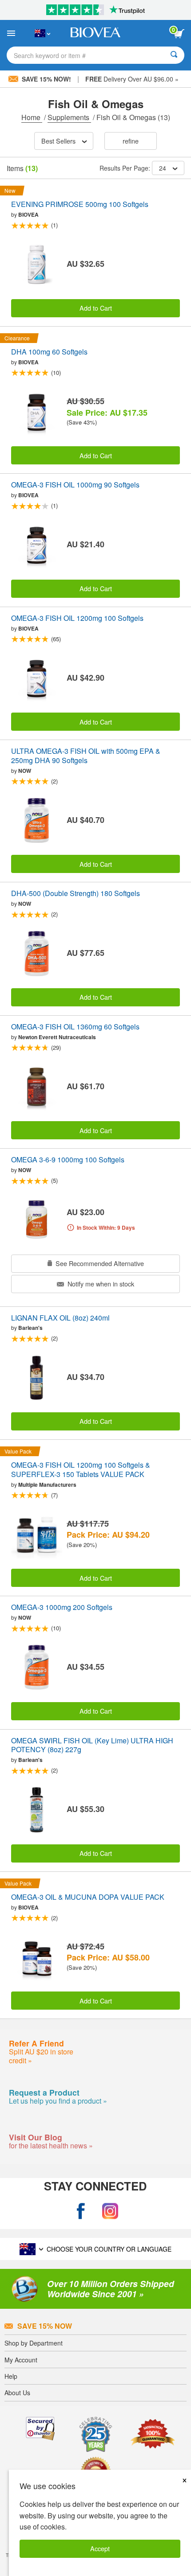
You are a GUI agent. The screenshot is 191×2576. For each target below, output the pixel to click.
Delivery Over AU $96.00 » (132, 79)
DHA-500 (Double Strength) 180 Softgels (76, 894)
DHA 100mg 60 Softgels (49, 352)
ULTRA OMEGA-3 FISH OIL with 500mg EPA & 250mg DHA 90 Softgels (86, 756)
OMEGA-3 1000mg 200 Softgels (62, 1608)
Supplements (69, 117)
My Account (21, 2360)
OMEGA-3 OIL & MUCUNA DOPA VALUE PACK (88, 1897)
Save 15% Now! (46, 79)
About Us (17, 2393)
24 (163, 168)
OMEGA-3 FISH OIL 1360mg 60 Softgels (75, 1027)
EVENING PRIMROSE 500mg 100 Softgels (80, 205)
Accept (100, 2548)
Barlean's (30, 1328)
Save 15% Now (45, 2326)
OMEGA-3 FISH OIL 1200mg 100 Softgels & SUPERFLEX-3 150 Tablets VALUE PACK (81, 1470)
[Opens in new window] (81, 2211)
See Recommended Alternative (99, 1263)
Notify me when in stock (100, 1284)
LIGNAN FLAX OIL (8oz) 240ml (60, 1318)
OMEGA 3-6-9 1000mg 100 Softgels (68, 1160)
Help (11, 2376)
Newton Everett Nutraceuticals (57, 1037)
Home (32, 117)
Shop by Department (34, 2343)
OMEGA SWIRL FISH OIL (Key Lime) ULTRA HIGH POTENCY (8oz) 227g (92, 1746)
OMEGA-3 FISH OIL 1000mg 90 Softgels (75, 485)
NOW (25, 771)
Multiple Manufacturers (47, 1485)
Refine (131, 141)
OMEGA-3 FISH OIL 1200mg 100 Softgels (77, 618)
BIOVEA (28, 214)
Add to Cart (96, 308)
